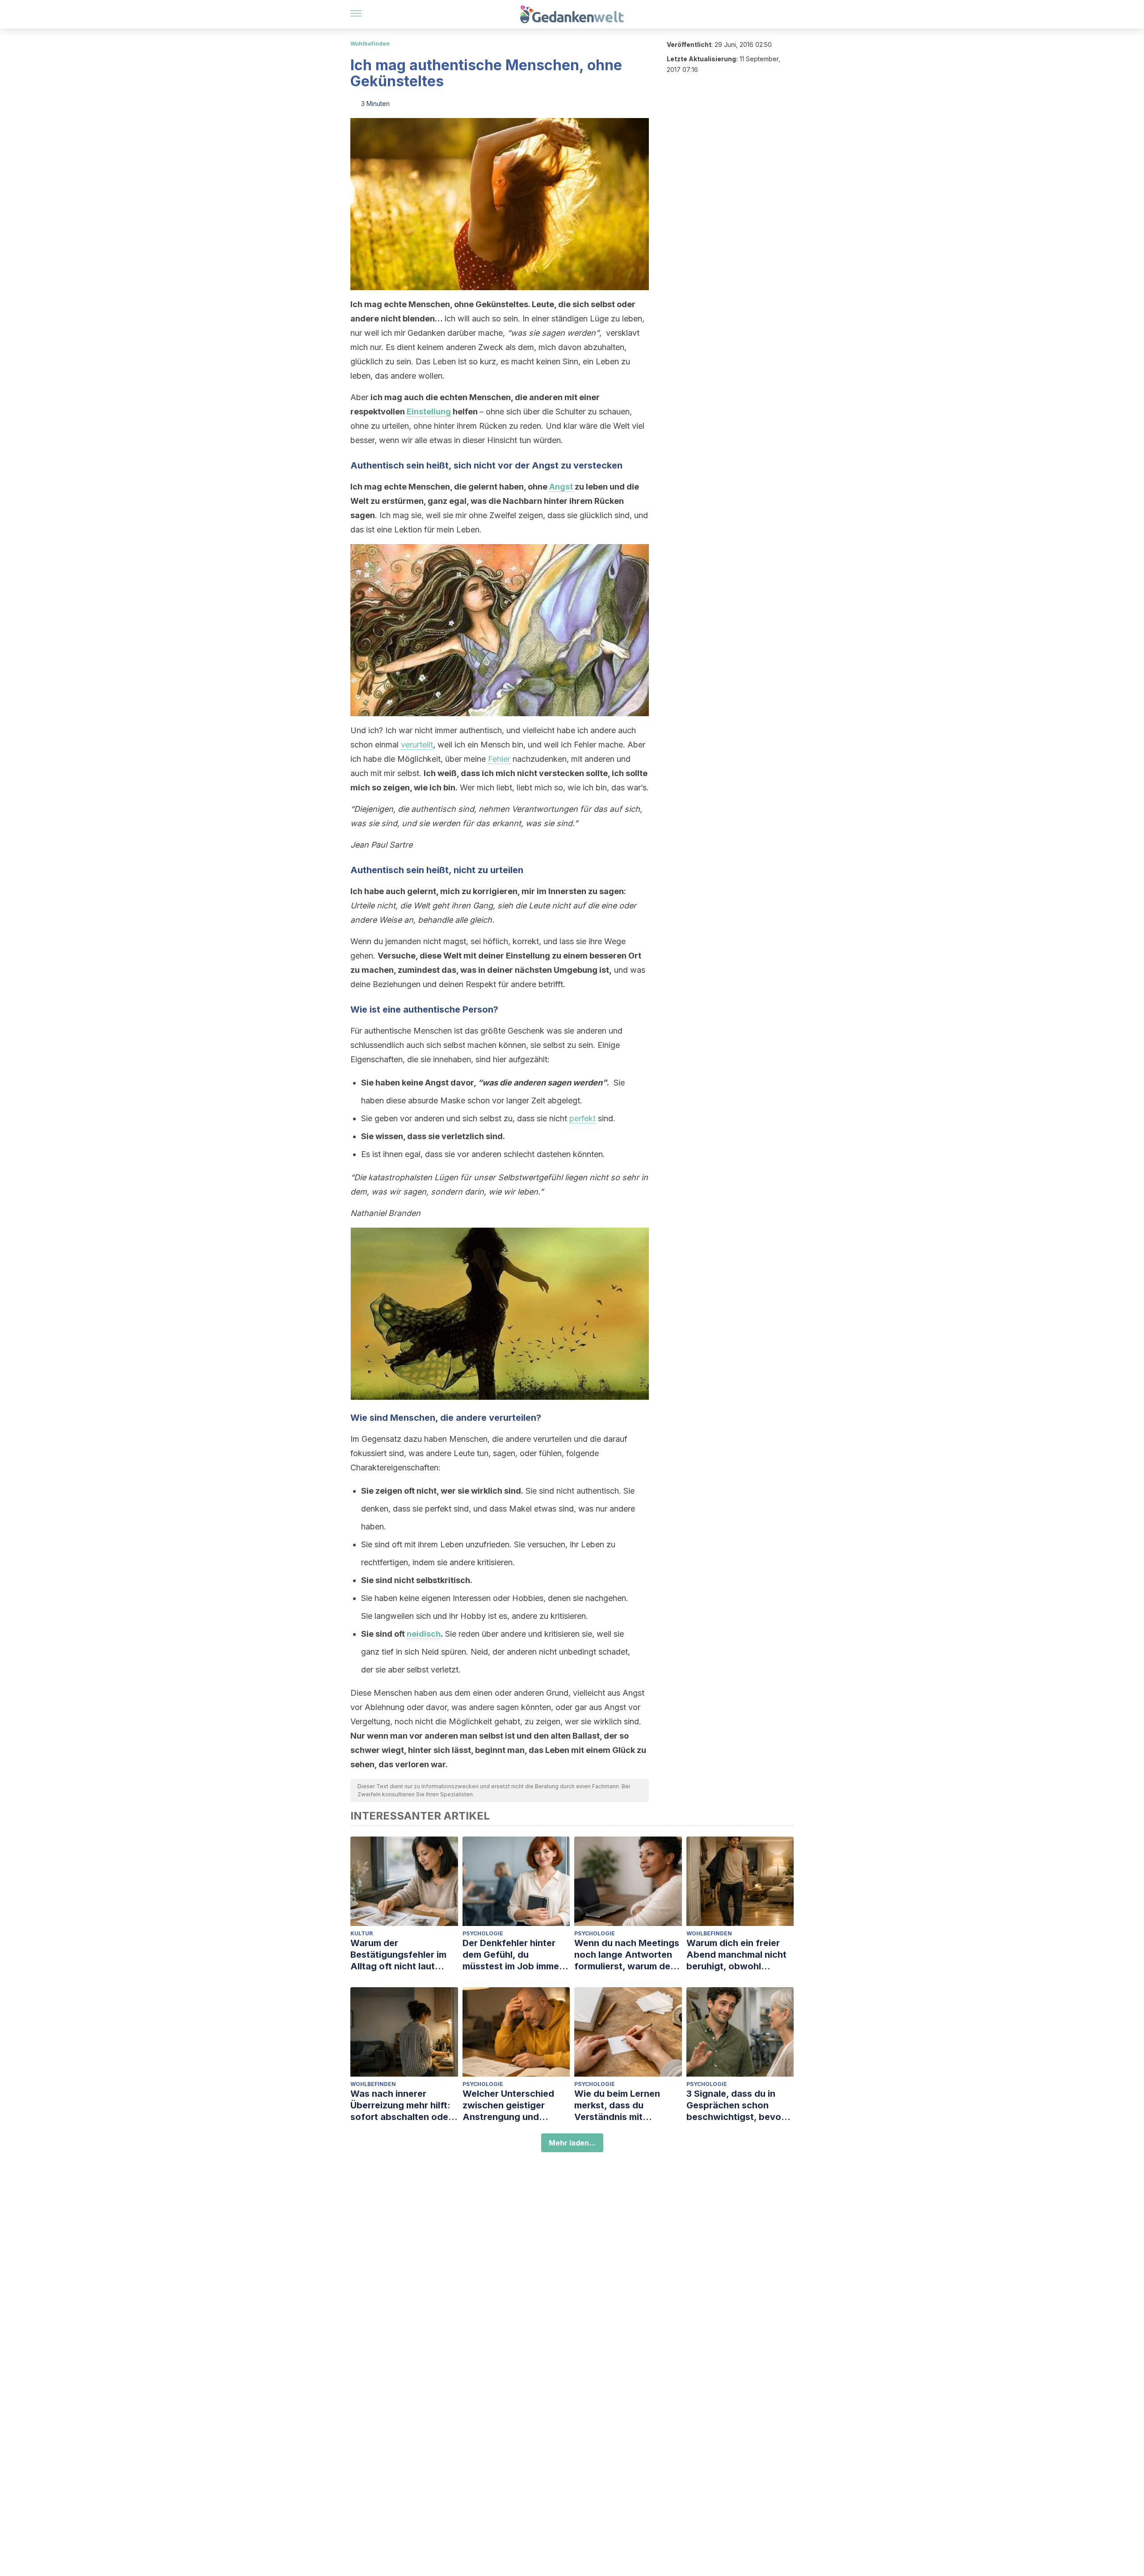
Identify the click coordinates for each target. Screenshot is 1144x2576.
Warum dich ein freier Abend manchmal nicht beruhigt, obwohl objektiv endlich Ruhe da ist (740, 1955)
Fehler (499, 759)
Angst (561, 487)
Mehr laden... (572, 2143)
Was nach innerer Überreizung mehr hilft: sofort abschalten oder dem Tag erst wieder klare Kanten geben (401, 2105)
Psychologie (483, 1933)
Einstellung (429, 412)
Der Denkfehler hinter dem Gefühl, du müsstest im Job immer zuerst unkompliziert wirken (513, 1955)
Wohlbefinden (370, 44)
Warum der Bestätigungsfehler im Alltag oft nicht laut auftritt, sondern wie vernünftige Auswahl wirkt (398, 1955)
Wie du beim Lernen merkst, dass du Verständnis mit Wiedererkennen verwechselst (617, 2105)
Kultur (362, 1933)
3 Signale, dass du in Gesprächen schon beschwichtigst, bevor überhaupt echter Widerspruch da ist (736, 2105)
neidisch (424, 1634)
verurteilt (417, 745)
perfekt (583, 1118)
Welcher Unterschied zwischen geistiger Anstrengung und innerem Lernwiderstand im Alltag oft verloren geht (515, 2105)
